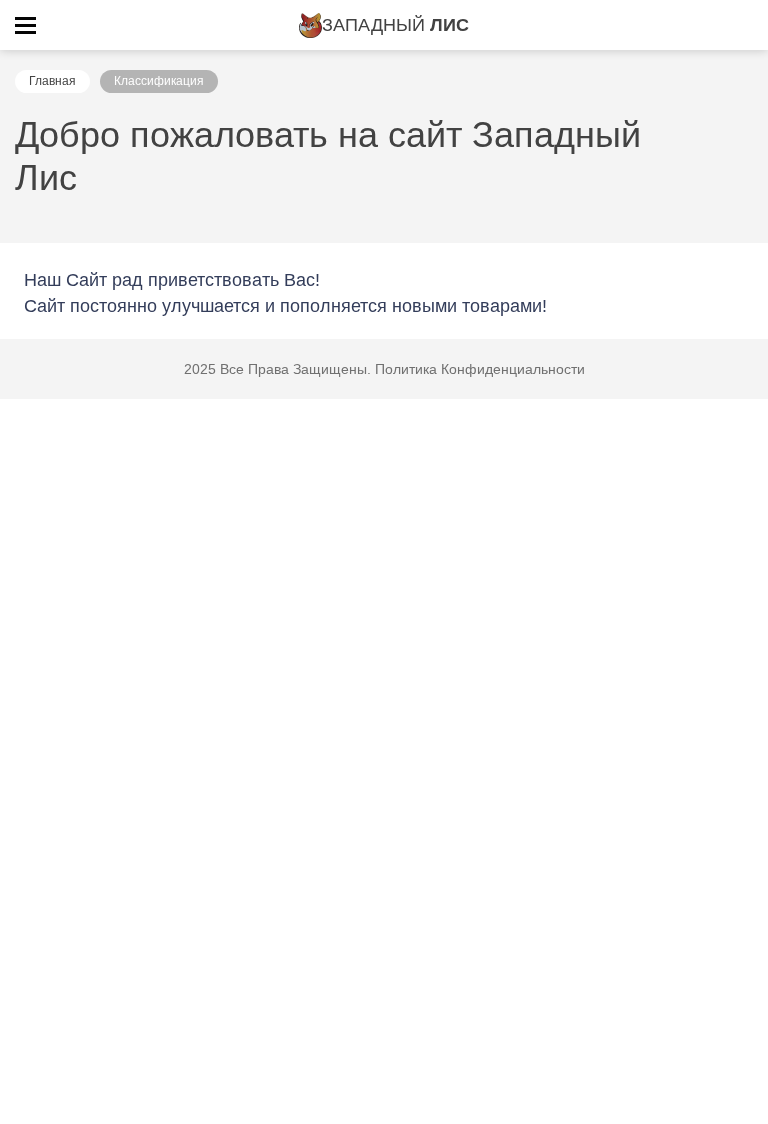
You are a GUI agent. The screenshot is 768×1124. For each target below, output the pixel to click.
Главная (52, 81)
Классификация (159, 81)
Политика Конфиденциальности (480, 369)
